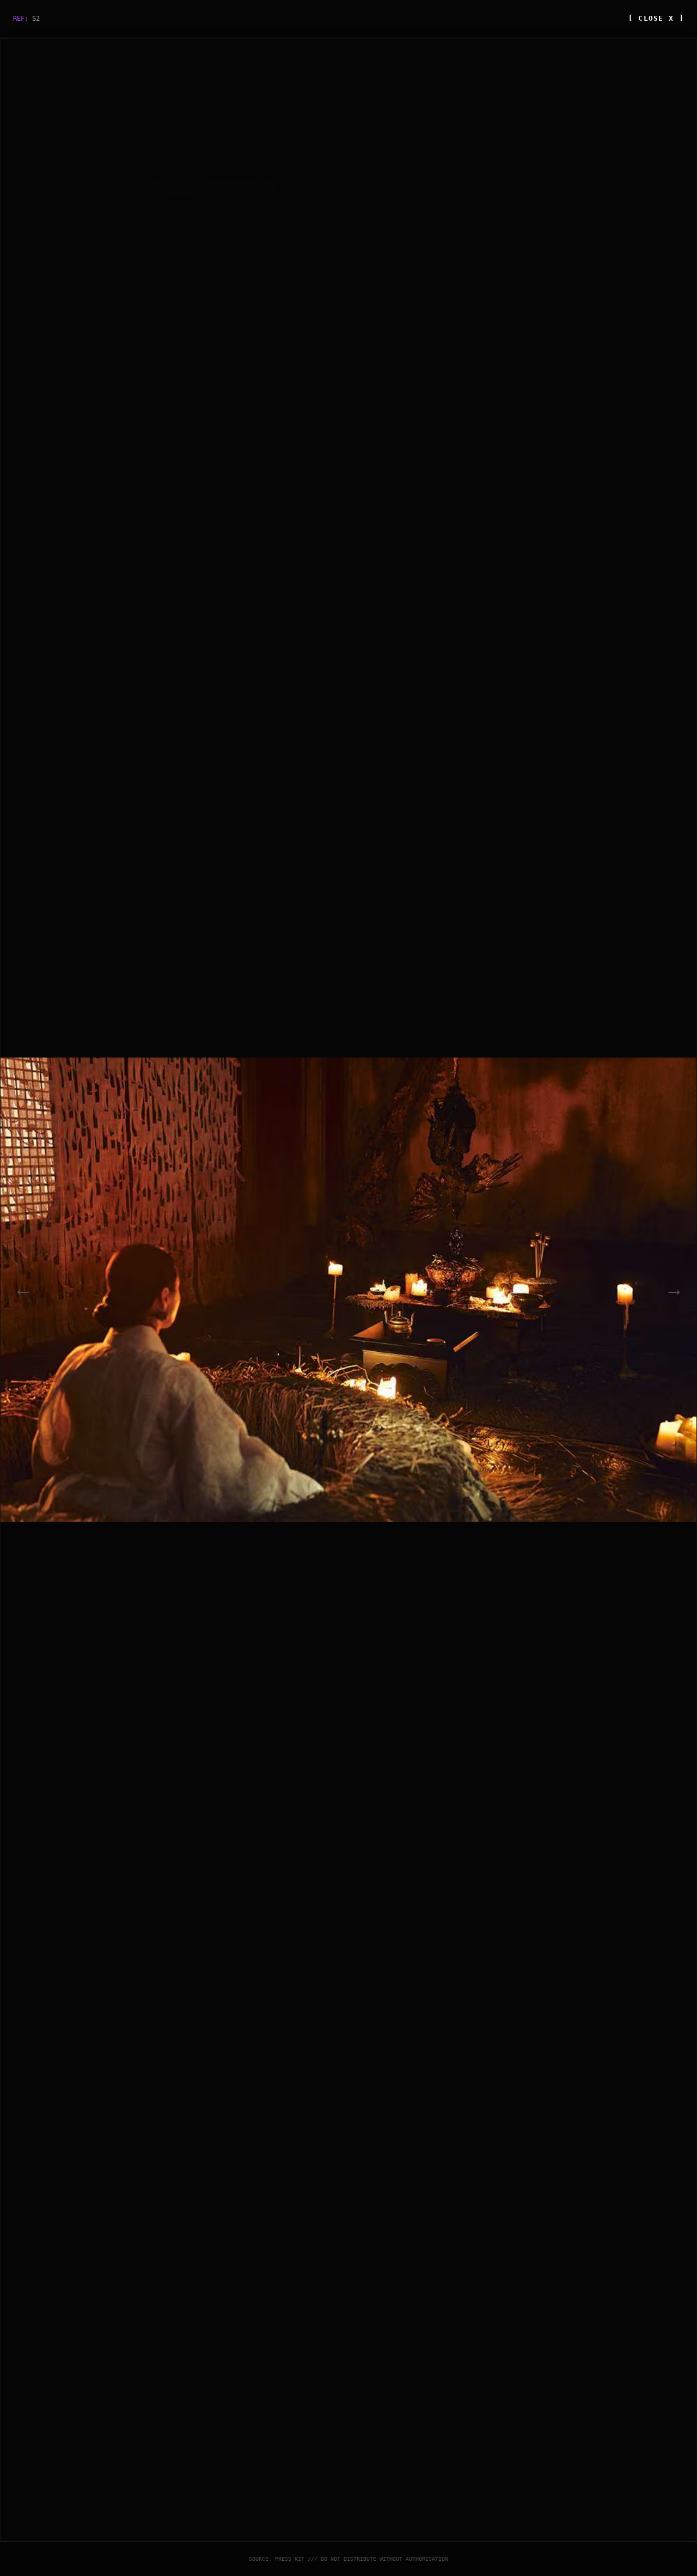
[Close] (520, 1129)
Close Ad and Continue (470, 1436)
